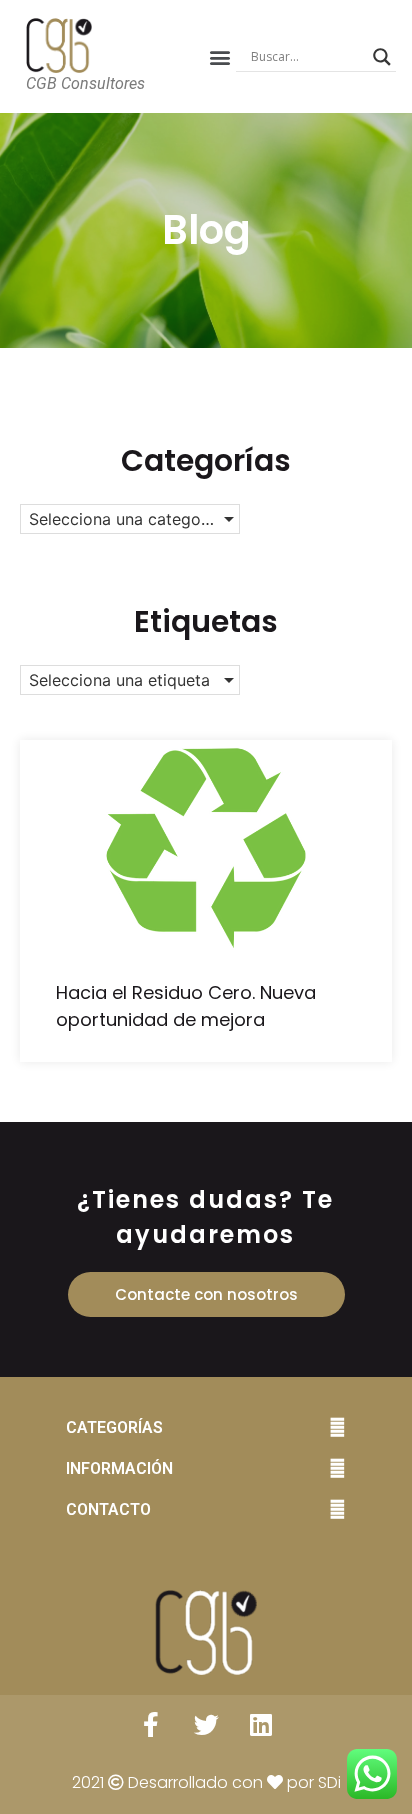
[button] (219, 56)
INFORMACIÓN (119, 1468)
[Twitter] (206, 1725)
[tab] (206, 1427)
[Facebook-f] (151, 1725)
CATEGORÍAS (114, 1427)
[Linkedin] (261, 1725)
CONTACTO (108, 1509)
